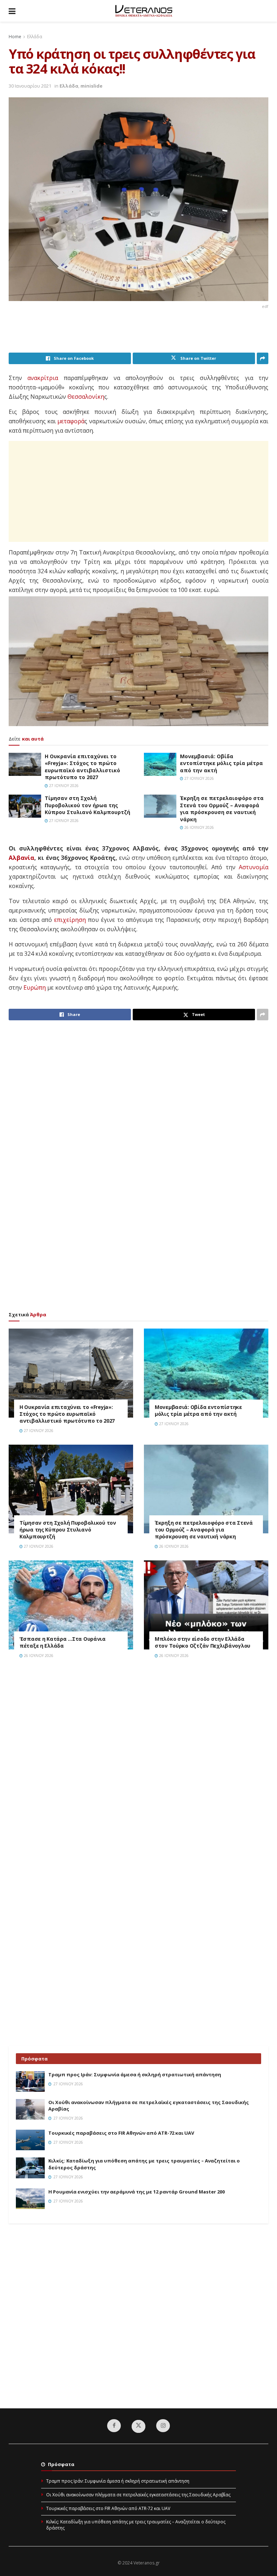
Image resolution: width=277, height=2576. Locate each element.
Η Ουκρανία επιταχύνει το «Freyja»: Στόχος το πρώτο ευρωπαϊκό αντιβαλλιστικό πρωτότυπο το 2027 (82, 767)
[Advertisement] (140, 334)
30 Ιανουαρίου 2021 (30, 86)
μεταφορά (71, 421)
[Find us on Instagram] (163, 2426)
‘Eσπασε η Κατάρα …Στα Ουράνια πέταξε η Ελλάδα (63, 1642)
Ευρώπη (35, 987)
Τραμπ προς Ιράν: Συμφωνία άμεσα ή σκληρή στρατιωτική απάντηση (135, 2075)
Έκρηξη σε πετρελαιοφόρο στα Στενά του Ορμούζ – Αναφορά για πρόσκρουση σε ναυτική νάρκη (222, 809)
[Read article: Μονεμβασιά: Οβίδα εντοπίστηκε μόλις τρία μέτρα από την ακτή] (160, 764)
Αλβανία (21, 858)
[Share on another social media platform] (263, 358)
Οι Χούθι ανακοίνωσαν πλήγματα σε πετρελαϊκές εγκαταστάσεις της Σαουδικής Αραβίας (138, 2495)
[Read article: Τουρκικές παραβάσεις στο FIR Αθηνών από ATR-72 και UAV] (30, 2140)
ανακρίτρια (43, 378)
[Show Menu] (12, 11)
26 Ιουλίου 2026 (199, 827)
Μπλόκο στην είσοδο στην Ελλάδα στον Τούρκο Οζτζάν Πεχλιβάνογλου (203, 1642)
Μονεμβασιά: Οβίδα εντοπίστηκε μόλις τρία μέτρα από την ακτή (221, 763)
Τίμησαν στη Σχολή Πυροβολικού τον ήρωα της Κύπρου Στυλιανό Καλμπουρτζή (87, 805)
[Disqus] (138, 1767)
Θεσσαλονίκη (86, 397)
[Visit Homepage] (144, 11)
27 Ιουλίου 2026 (63, 786)
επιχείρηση (70, 920)
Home (15, 37)
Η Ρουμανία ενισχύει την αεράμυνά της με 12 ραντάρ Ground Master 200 (137, 2192)
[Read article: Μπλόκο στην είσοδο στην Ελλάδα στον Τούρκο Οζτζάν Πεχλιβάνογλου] (206, 1605)
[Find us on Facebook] (114, 2426)
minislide (91, 86)
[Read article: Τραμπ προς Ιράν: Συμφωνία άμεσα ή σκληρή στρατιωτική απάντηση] (30, 2082)
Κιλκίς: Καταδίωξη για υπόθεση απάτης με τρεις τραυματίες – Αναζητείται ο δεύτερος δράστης (136, 2525)
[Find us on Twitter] (138, 2426)
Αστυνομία (254, 867)
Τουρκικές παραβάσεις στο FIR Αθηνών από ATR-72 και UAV (121, 2133)
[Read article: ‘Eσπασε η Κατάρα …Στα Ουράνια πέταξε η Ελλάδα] (71, 1605)
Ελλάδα (35, 37)
